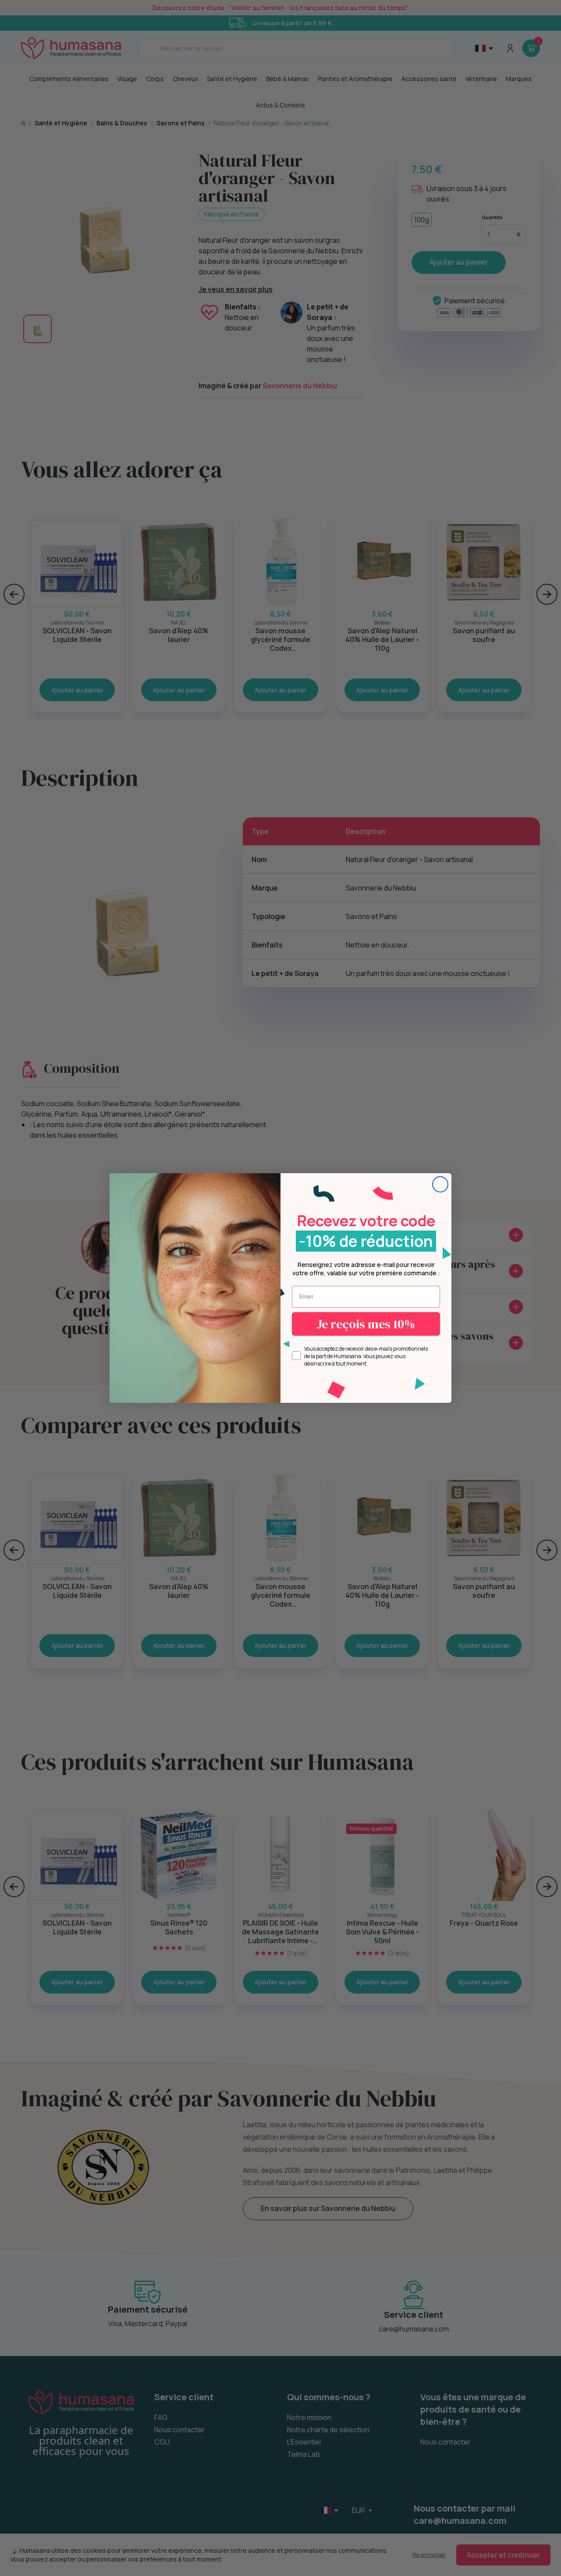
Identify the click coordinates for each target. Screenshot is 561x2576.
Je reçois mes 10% (366, 1324)
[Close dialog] (440, 1184)
